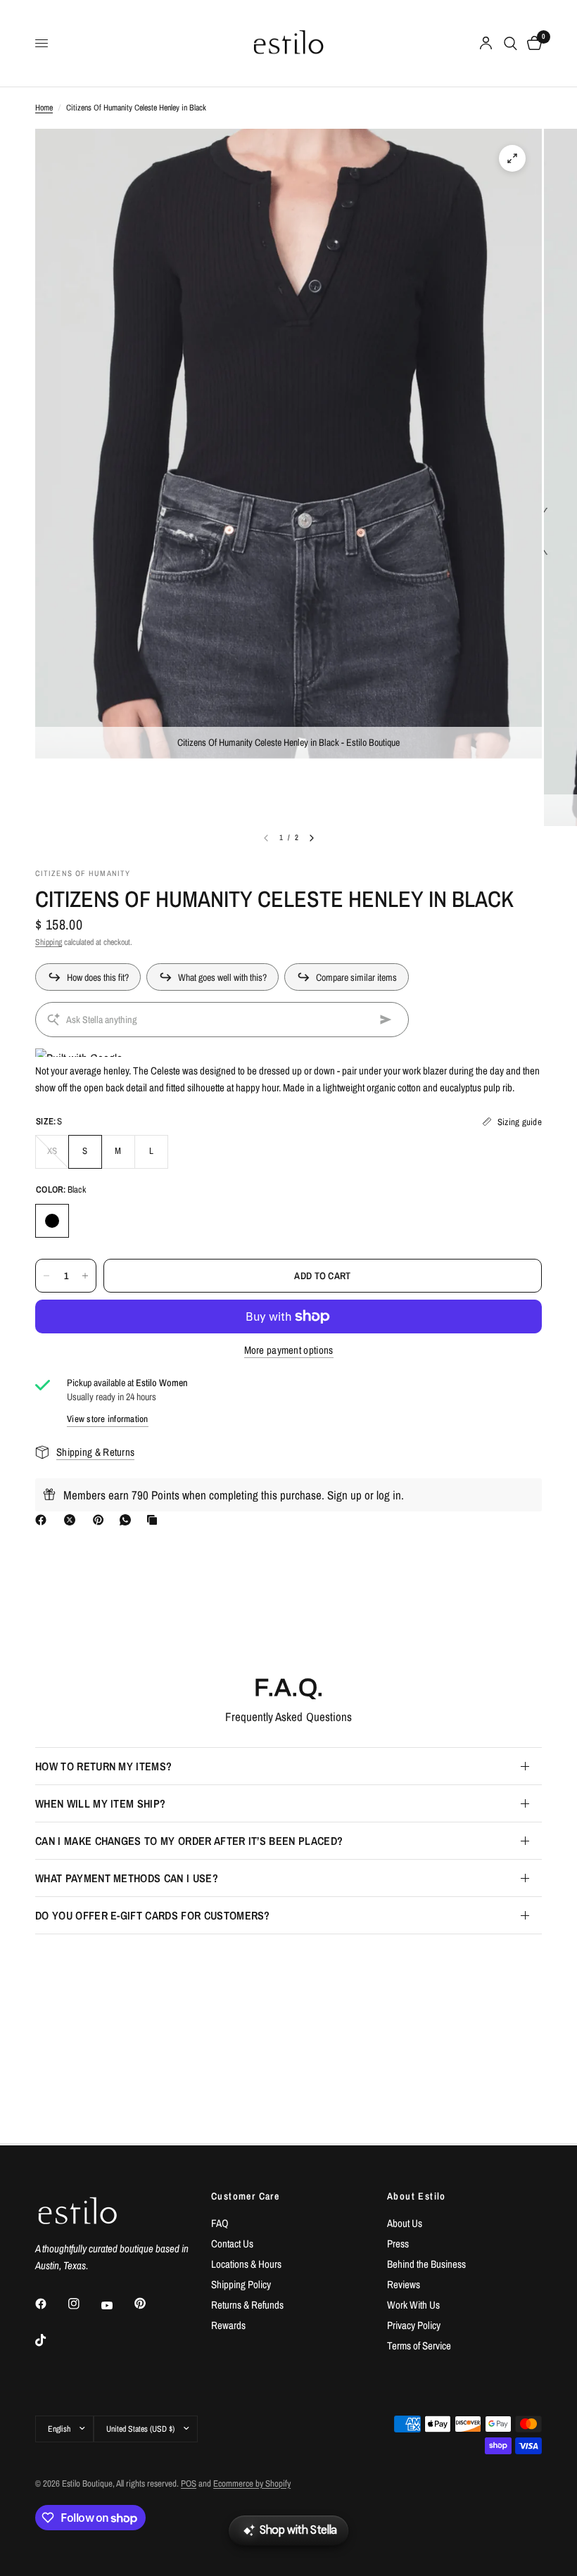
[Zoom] (512, 158)
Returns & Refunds (247, 2305)
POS (189, 2483)
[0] (532, 43)
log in (389, 1495)
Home (44, 108)
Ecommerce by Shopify (252, 2483)
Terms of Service (419, 2346)
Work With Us (413, 2305)
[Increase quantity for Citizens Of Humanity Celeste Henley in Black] (85, 1276)
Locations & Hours (246, 2264)
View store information (108, 1419)
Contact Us (232, 2244)
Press (398, 2244)
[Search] (511, 43)
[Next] (312, 838)
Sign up (344, 1495)
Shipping (49, 942)
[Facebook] (44, 1520)
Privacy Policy (414, 2325)
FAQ (220, 2223)
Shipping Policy (241, 2284)
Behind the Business (426, 2264)
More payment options (289, 1350)
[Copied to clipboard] (155, 1520)
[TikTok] (51, 2340)
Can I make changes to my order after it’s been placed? (189, 1841)
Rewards (228, 2325)
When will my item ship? (100, 1803)
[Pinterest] (101, 1520)
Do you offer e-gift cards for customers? (153, 1915)
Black (52, 1221)
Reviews (404, 2284)
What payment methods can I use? (127, 1878)
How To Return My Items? (103, 1766)
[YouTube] (117, 2306)
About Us (405, 2223)
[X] (72, 1520)
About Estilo (417, 2196)
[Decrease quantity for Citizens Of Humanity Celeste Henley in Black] (46, 1276)
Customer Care (245, 2196)
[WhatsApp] (128, 1520)
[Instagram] (84, 2304)
